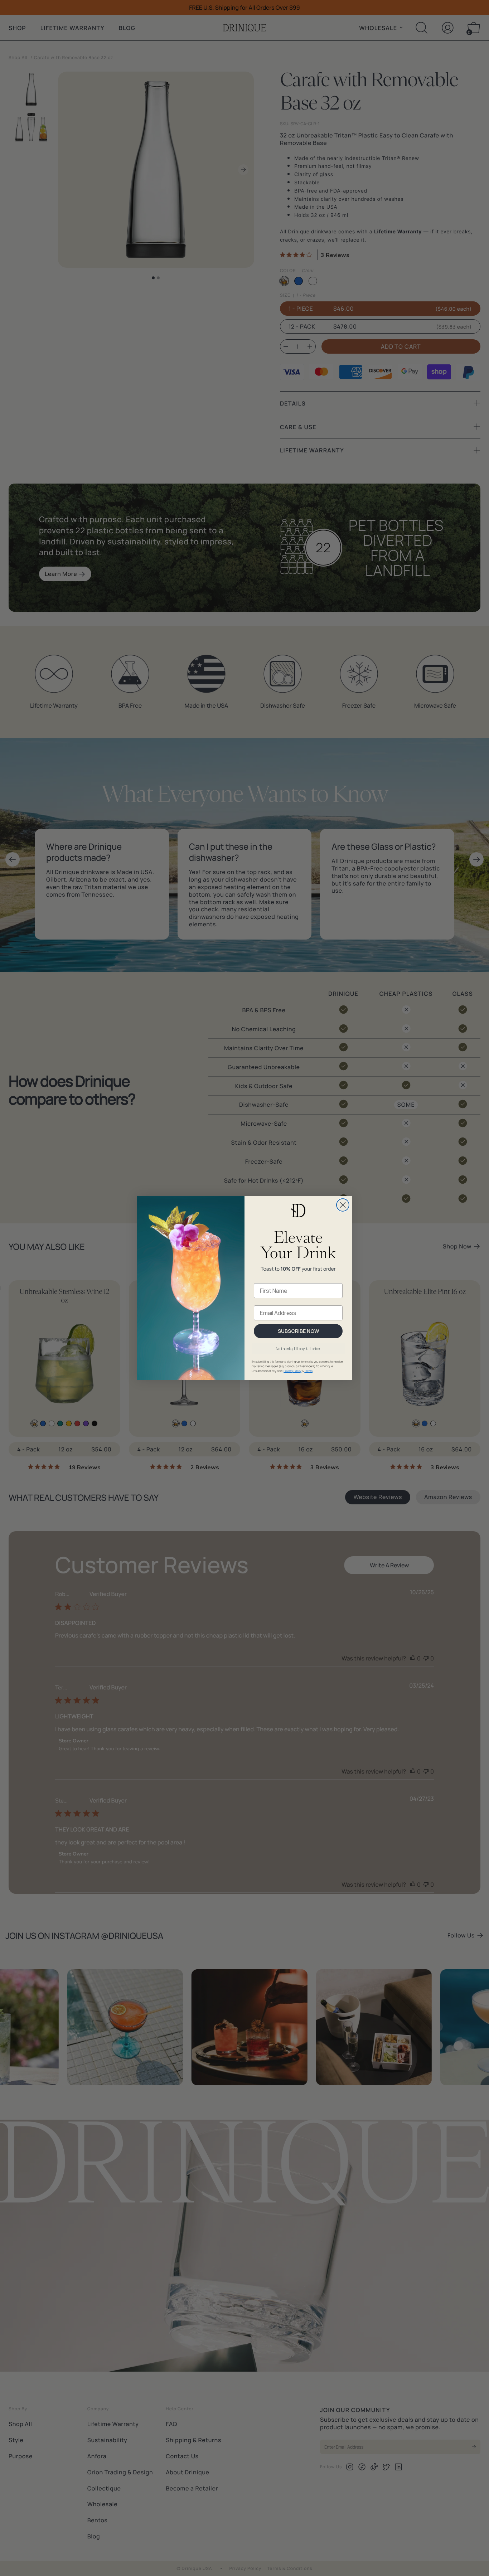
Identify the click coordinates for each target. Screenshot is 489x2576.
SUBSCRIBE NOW (298, 1331)
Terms (308, 1371)
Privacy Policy (292, 1371)
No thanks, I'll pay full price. (298, 1349)
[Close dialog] (343, 1205)
